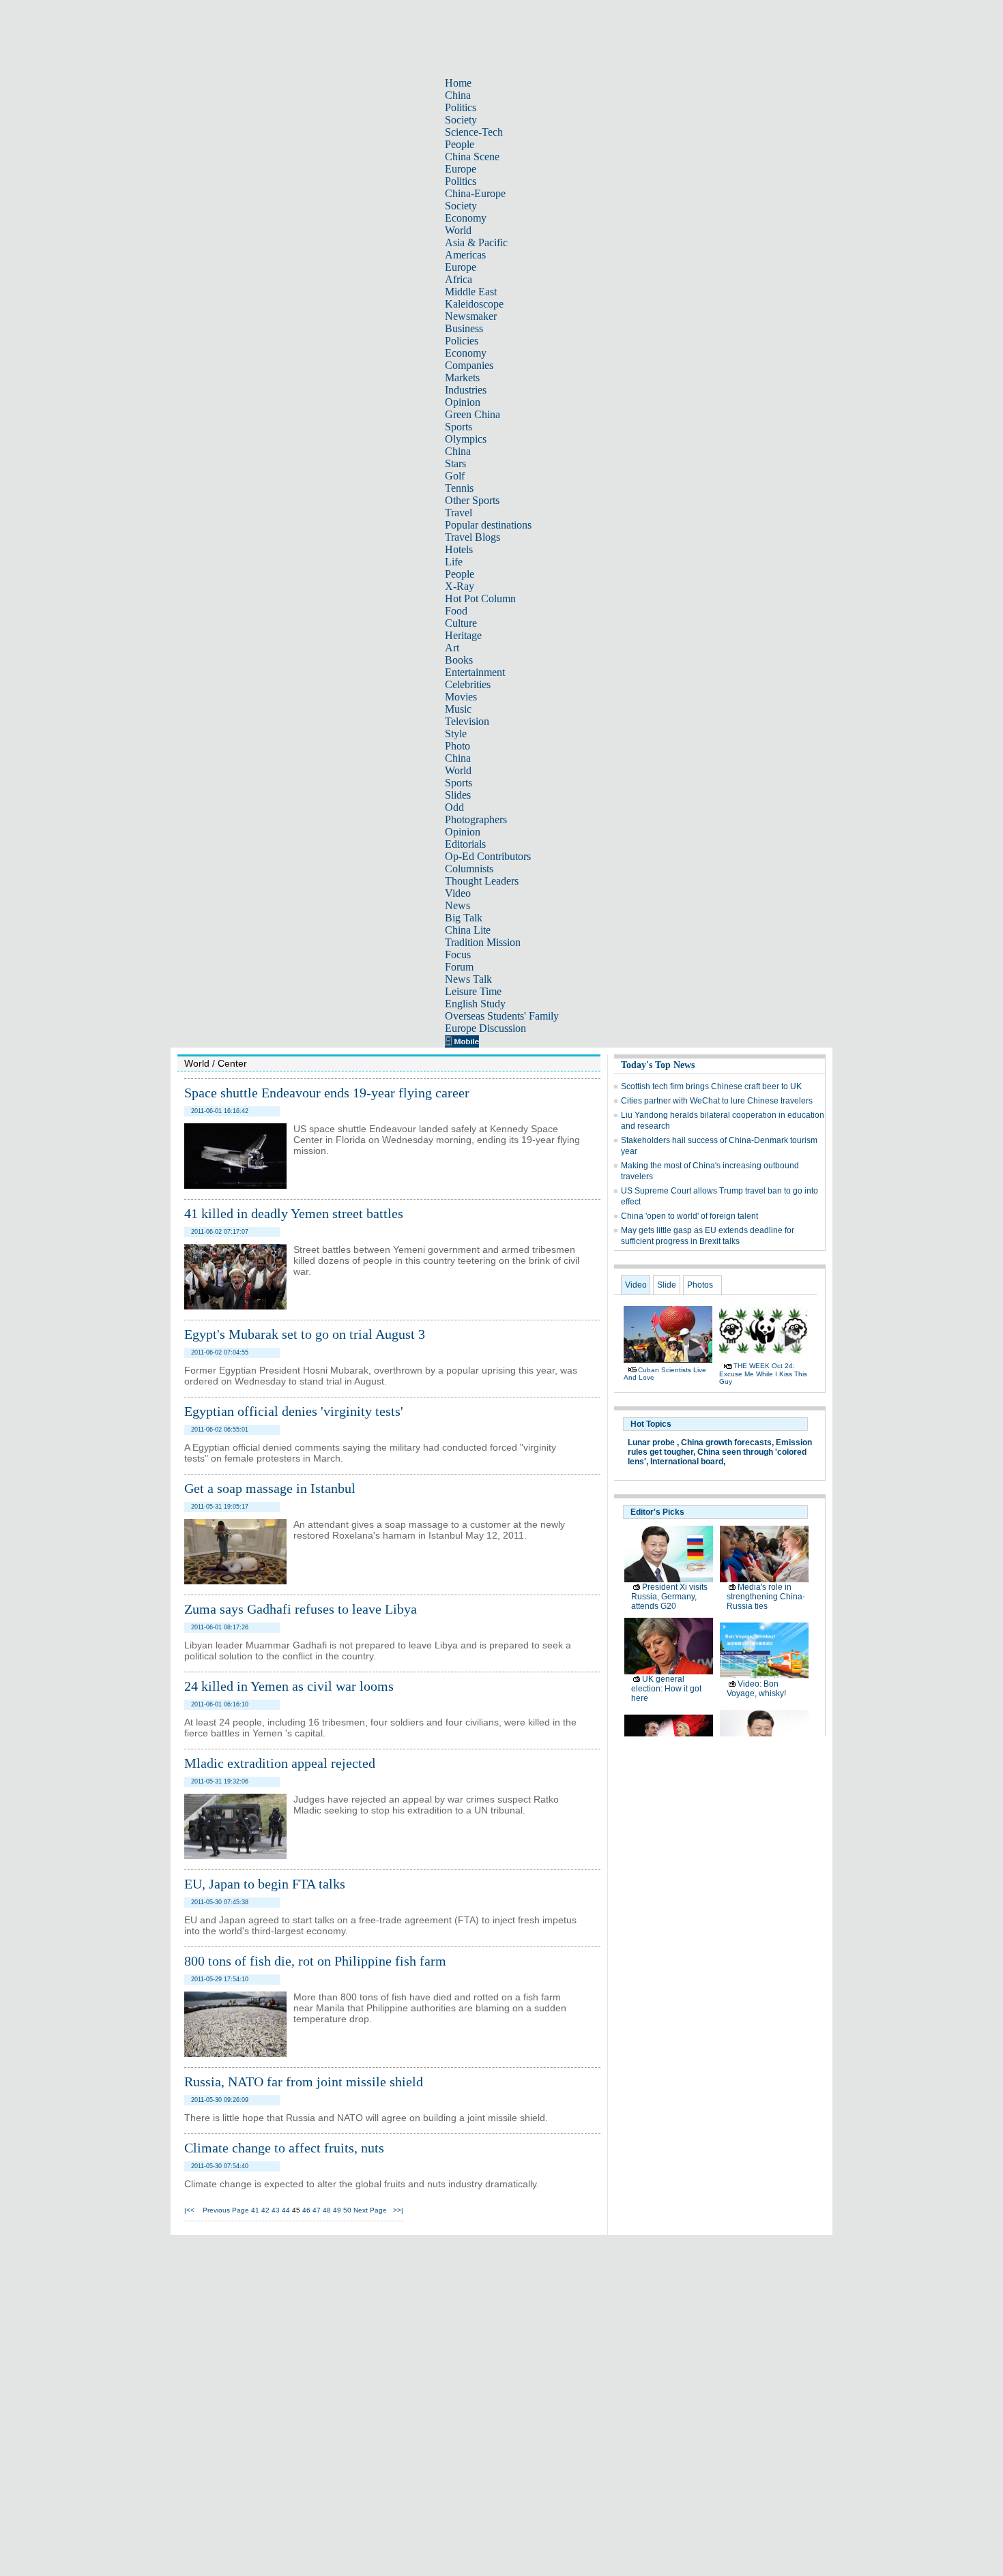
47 (317, 2210)
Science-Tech (474, 132)
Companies (469, 365)
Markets (462, 377)
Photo (457, 746)
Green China (473, 414)
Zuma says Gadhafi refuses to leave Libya (301, 1609)
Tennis (459, 488)
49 (337, 2210)
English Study (475, 1004)
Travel (459, 513)
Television (467, 721)
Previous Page (226, 2210)
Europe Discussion (485, 1028)
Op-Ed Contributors (488, 856)
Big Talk (464, 918)
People (460, 144)
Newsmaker (471, 316)
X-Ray (460, 586)
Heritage (463, 635)
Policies (462, 341)
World (458, 230)
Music (458, 709)
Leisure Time (473, 991)
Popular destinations (488, 525)
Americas (465, 255)
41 (255, 2210)
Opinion (463, 402)
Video (458, 893)
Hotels (459, 549)
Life (454, 562)
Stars (455, 463)
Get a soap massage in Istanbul (270, 1488)
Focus (458, 954)
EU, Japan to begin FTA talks (265, 1884)
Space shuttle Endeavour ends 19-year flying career (327, 1093)
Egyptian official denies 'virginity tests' (294, 1411)
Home (458, 83)
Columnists (469, 869)
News (457, 905)
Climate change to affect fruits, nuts (284, 2148)
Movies (461, 697)
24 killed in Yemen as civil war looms (289, 1686)
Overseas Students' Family (502, 1016)
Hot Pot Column (480, 598)
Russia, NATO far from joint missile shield (304, 2082)
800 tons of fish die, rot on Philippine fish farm (315, 1961)
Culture (461, 623)
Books (459, 660)
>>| (398, 2210)
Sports (459, 427)
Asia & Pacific (476, 242)
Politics (461, 107)
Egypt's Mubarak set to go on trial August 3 (305, 1334)
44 (286, 2210)
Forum (459, 967)
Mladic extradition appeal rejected (280, 1763)
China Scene (472, 157)
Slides (458, 795)
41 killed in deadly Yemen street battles (294, 1213)
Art (452, 648)
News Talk (468, 979)
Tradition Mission (483, 942)
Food (456, 611)
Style (456, 734)
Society (461, 120)
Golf (455, 476)
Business (464, 328)
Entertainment (475, 672)
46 (306, 2210)
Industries (466, 390)
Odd (454, 807)
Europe (461, 169)
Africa (459, 279)
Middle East (471, 292)
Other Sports (472, 500)
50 (347, 2210)
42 (265, 2210)
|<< (189, 2210)
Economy (466, 218)
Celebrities (468, 684)
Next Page (370, 2210)
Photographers (476, 819)
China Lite (468, 930)
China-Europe (475, 193)
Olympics (466, 439)
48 (327, 2210)
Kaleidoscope (474, 304)
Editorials (465, 844)
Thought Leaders (482, 881)
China (458, 95)
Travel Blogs (473, 537)
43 (276, 2210)
